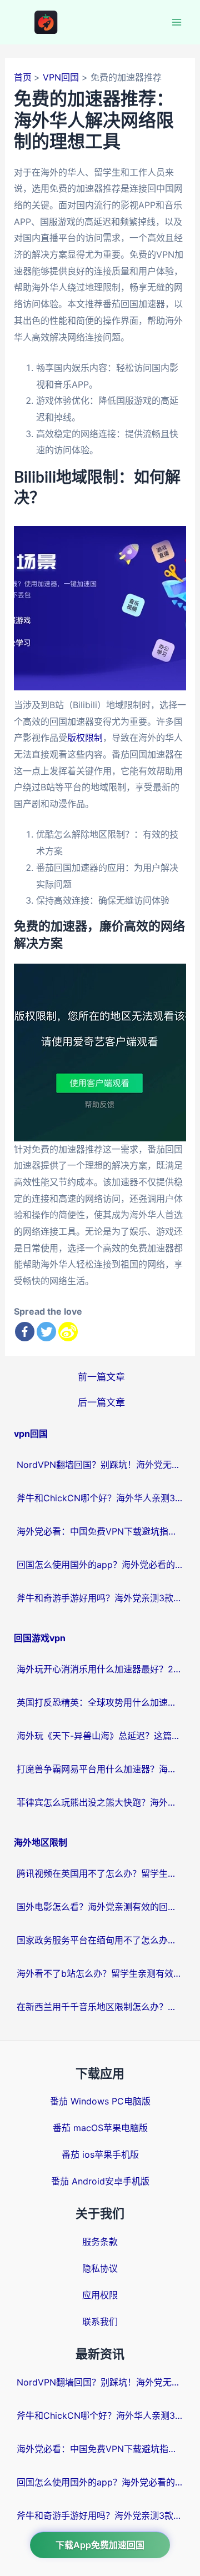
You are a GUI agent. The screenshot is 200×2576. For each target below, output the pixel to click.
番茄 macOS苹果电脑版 (100, 2128)
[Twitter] (46, 1332)
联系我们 (100, 2322)
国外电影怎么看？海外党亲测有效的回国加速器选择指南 (100, 1907)
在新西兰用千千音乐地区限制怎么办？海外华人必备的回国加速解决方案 (100, 2007)
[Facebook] (25, 1332)
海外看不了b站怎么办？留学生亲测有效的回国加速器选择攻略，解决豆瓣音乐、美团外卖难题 (100, 1973)
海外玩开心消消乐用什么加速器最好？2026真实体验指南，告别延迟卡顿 (100, 1669)
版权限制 (85, 738)
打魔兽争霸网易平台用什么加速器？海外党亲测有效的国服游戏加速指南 (100, 1769)
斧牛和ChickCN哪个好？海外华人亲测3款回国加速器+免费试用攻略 (100, 1498)
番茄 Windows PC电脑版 (100, 2101)
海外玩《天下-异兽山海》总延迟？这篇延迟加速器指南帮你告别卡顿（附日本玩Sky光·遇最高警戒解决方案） (100, 1736)
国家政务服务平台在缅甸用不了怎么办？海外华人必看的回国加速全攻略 (100, 1940)
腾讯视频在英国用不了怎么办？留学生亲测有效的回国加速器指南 (100, 1873)
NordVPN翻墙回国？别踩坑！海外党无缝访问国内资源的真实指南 (100, 1465)
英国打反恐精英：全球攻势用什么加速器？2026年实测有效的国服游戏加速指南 (100, 1702)
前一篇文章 (101, 1377)
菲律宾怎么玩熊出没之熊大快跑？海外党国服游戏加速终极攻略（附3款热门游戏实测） (100, 1802)
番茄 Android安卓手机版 (100, 2181)
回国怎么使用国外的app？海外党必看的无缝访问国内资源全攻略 (100, 1565)
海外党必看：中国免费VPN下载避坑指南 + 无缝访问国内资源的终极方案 (100, 1531)
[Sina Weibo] (68, 1332)
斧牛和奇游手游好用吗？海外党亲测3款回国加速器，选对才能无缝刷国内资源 (100, 1598)
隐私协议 (100, 2268)
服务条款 (100, 2242)
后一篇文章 (101, 1402)
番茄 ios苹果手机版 (100, 2154)
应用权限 (100, 2295)
